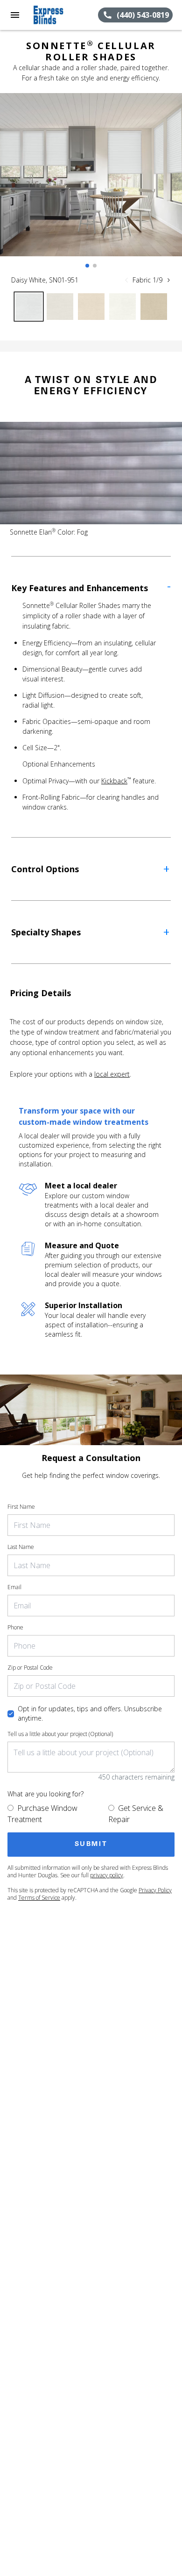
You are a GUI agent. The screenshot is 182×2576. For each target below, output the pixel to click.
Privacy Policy (155, 1890)
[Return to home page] (58, 15)
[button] (15, 15)
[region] (91, 184)
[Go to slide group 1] (87, 266)
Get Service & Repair (136, 1814)
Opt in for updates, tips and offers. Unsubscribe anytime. (90, 1713)
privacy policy (107, 1875)
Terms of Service (39, 1898)
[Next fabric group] (168, 280)
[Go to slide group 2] (95, 266)
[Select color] (29, 307)
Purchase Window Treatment (42, 1814)
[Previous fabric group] (126, 280)
